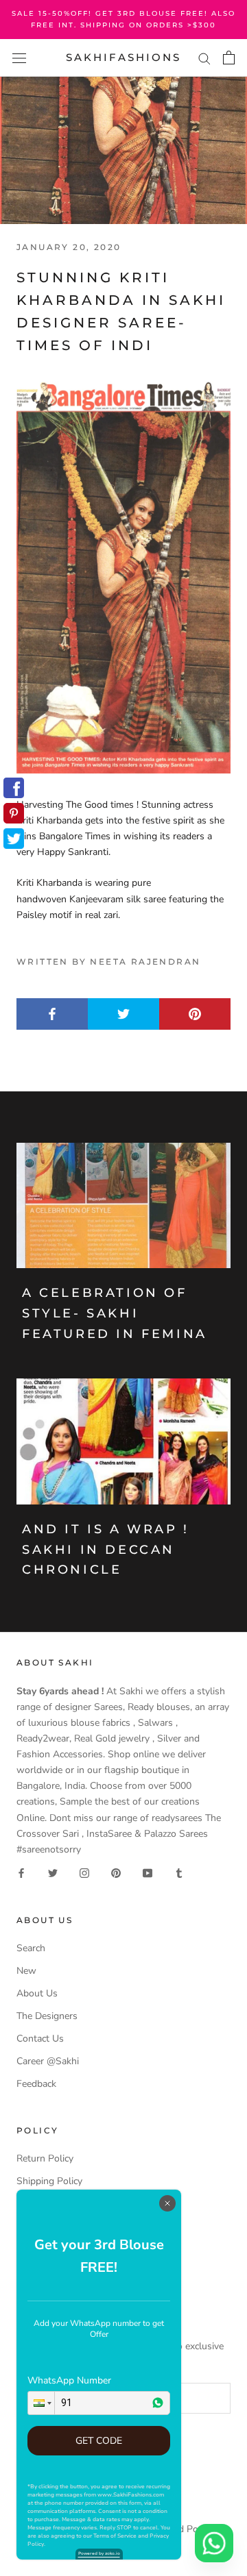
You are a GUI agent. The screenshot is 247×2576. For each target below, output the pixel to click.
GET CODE (99, 2441)
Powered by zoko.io (99, 2553)
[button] (41, 2403)
